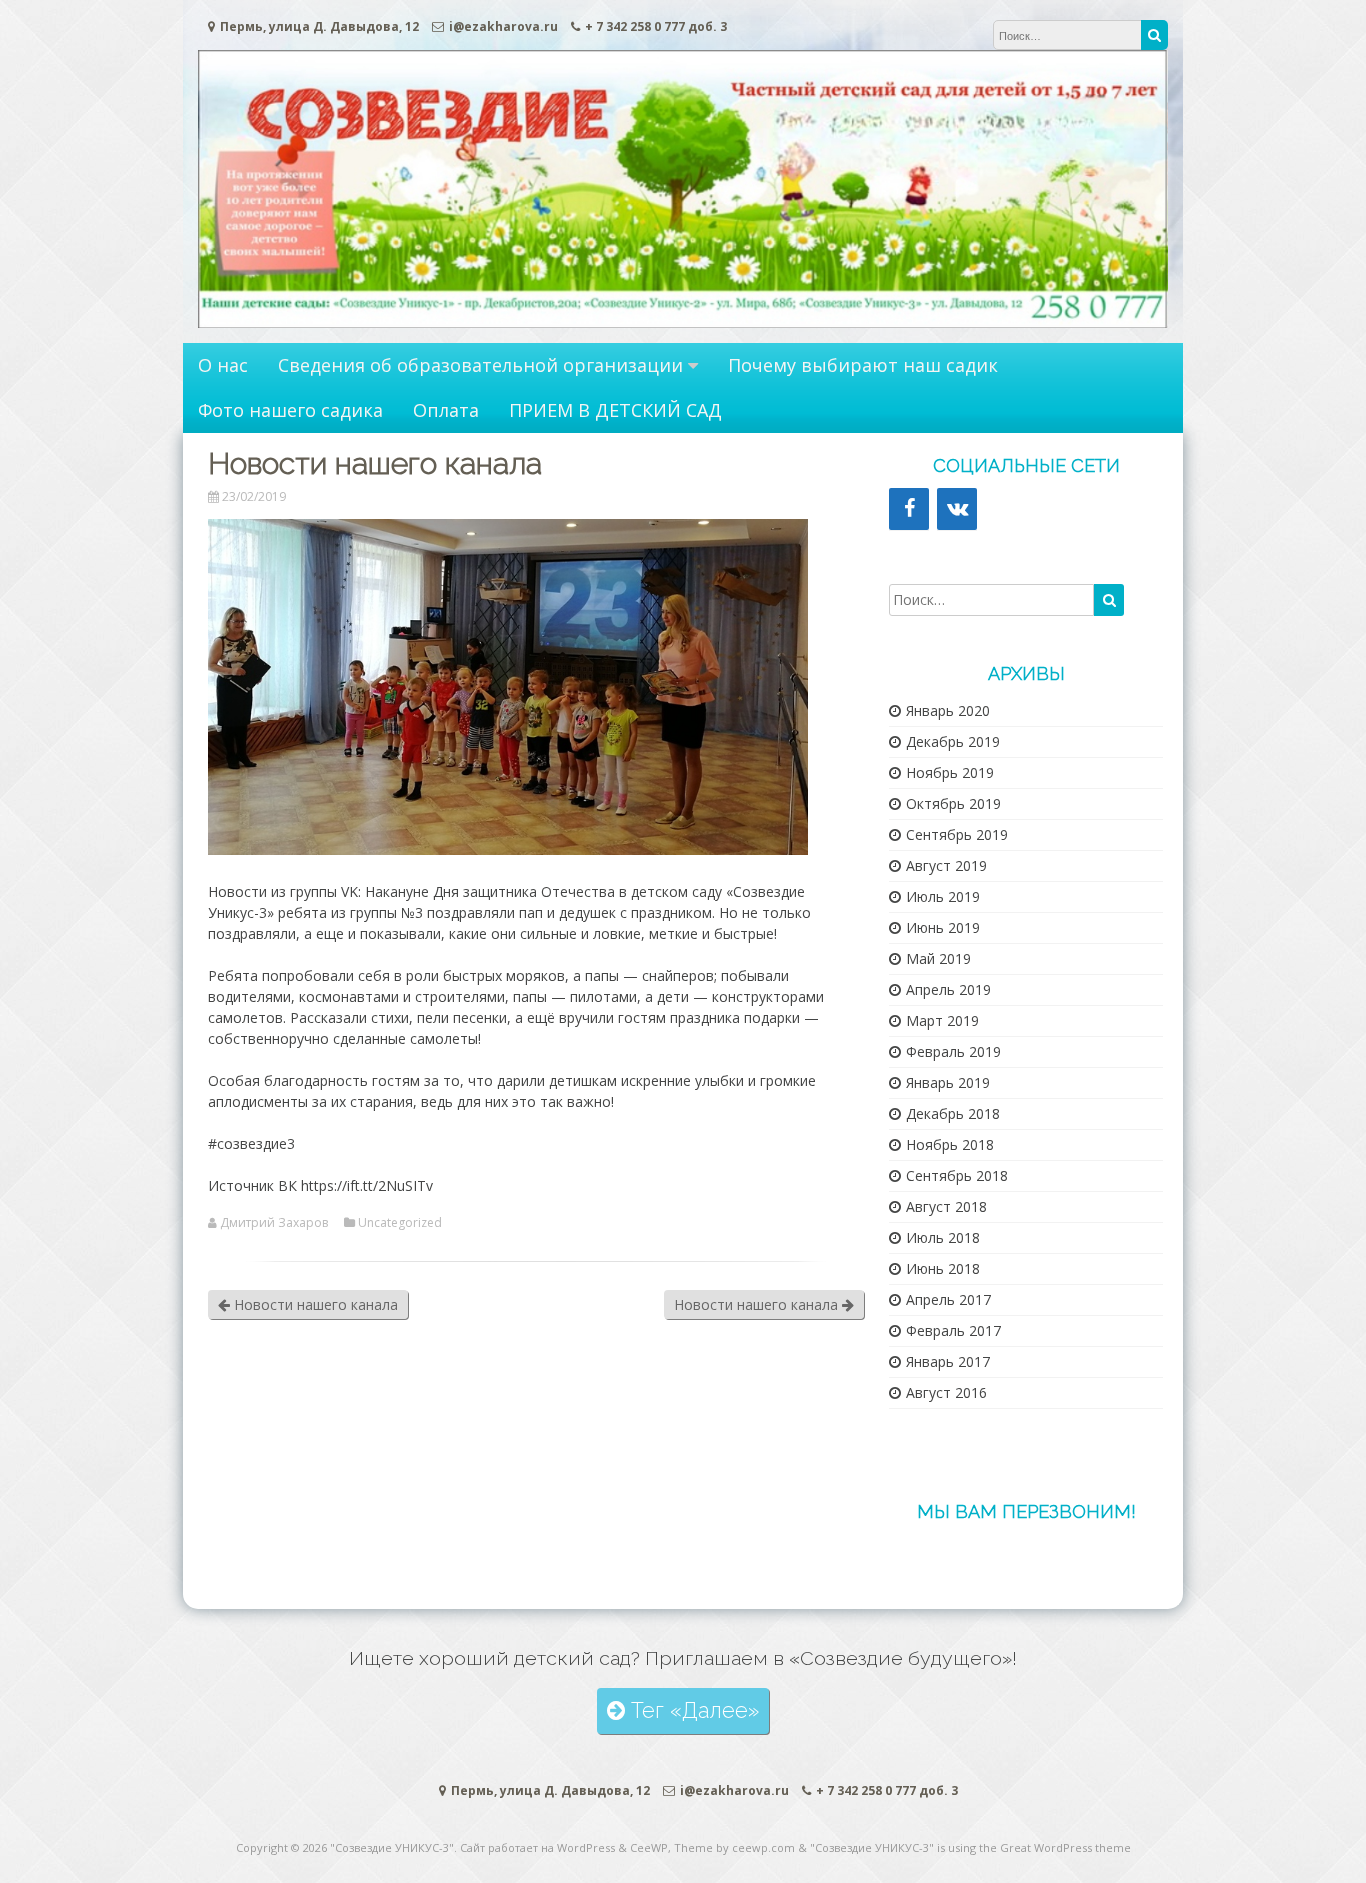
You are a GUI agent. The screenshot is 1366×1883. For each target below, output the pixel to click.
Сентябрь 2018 (957, 1175)
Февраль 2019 (953, 1051)
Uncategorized (400, 1223)
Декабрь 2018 (953, 1113)
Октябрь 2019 (953, 803)
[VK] (957, 509)
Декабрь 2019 (953, 741)
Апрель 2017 (948, 1299)
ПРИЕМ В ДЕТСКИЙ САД (615, 410)
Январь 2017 (948, 1361)
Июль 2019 (943, 896)
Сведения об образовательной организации (480, 365)
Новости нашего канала (314, 1304)
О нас (223, 365)
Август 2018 (946, 1206)
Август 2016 (946, 1392)
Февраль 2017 (953, 1330)
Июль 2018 (943, 1237)
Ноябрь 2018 (950, 1144)
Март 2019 (942, 1020)
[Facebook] (909, 509)
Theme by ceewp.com (734, 1847)
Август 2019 (946, 865)
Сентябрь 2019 (957, 834)
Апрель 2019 (948, 989)
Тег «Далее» (692, 1710)
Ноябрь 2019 (950, 772)
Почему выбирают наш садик (863, 365)
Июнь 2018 (943, 1268)
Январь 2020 (948, 710)
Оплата (446, 410)
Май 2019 (938, 958)
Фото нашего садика (290, 410)
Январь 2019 (948, 1082)
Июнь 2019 (943, 927)
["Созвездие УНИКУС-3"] (683, 322)
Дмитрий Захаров (274, 1223)
